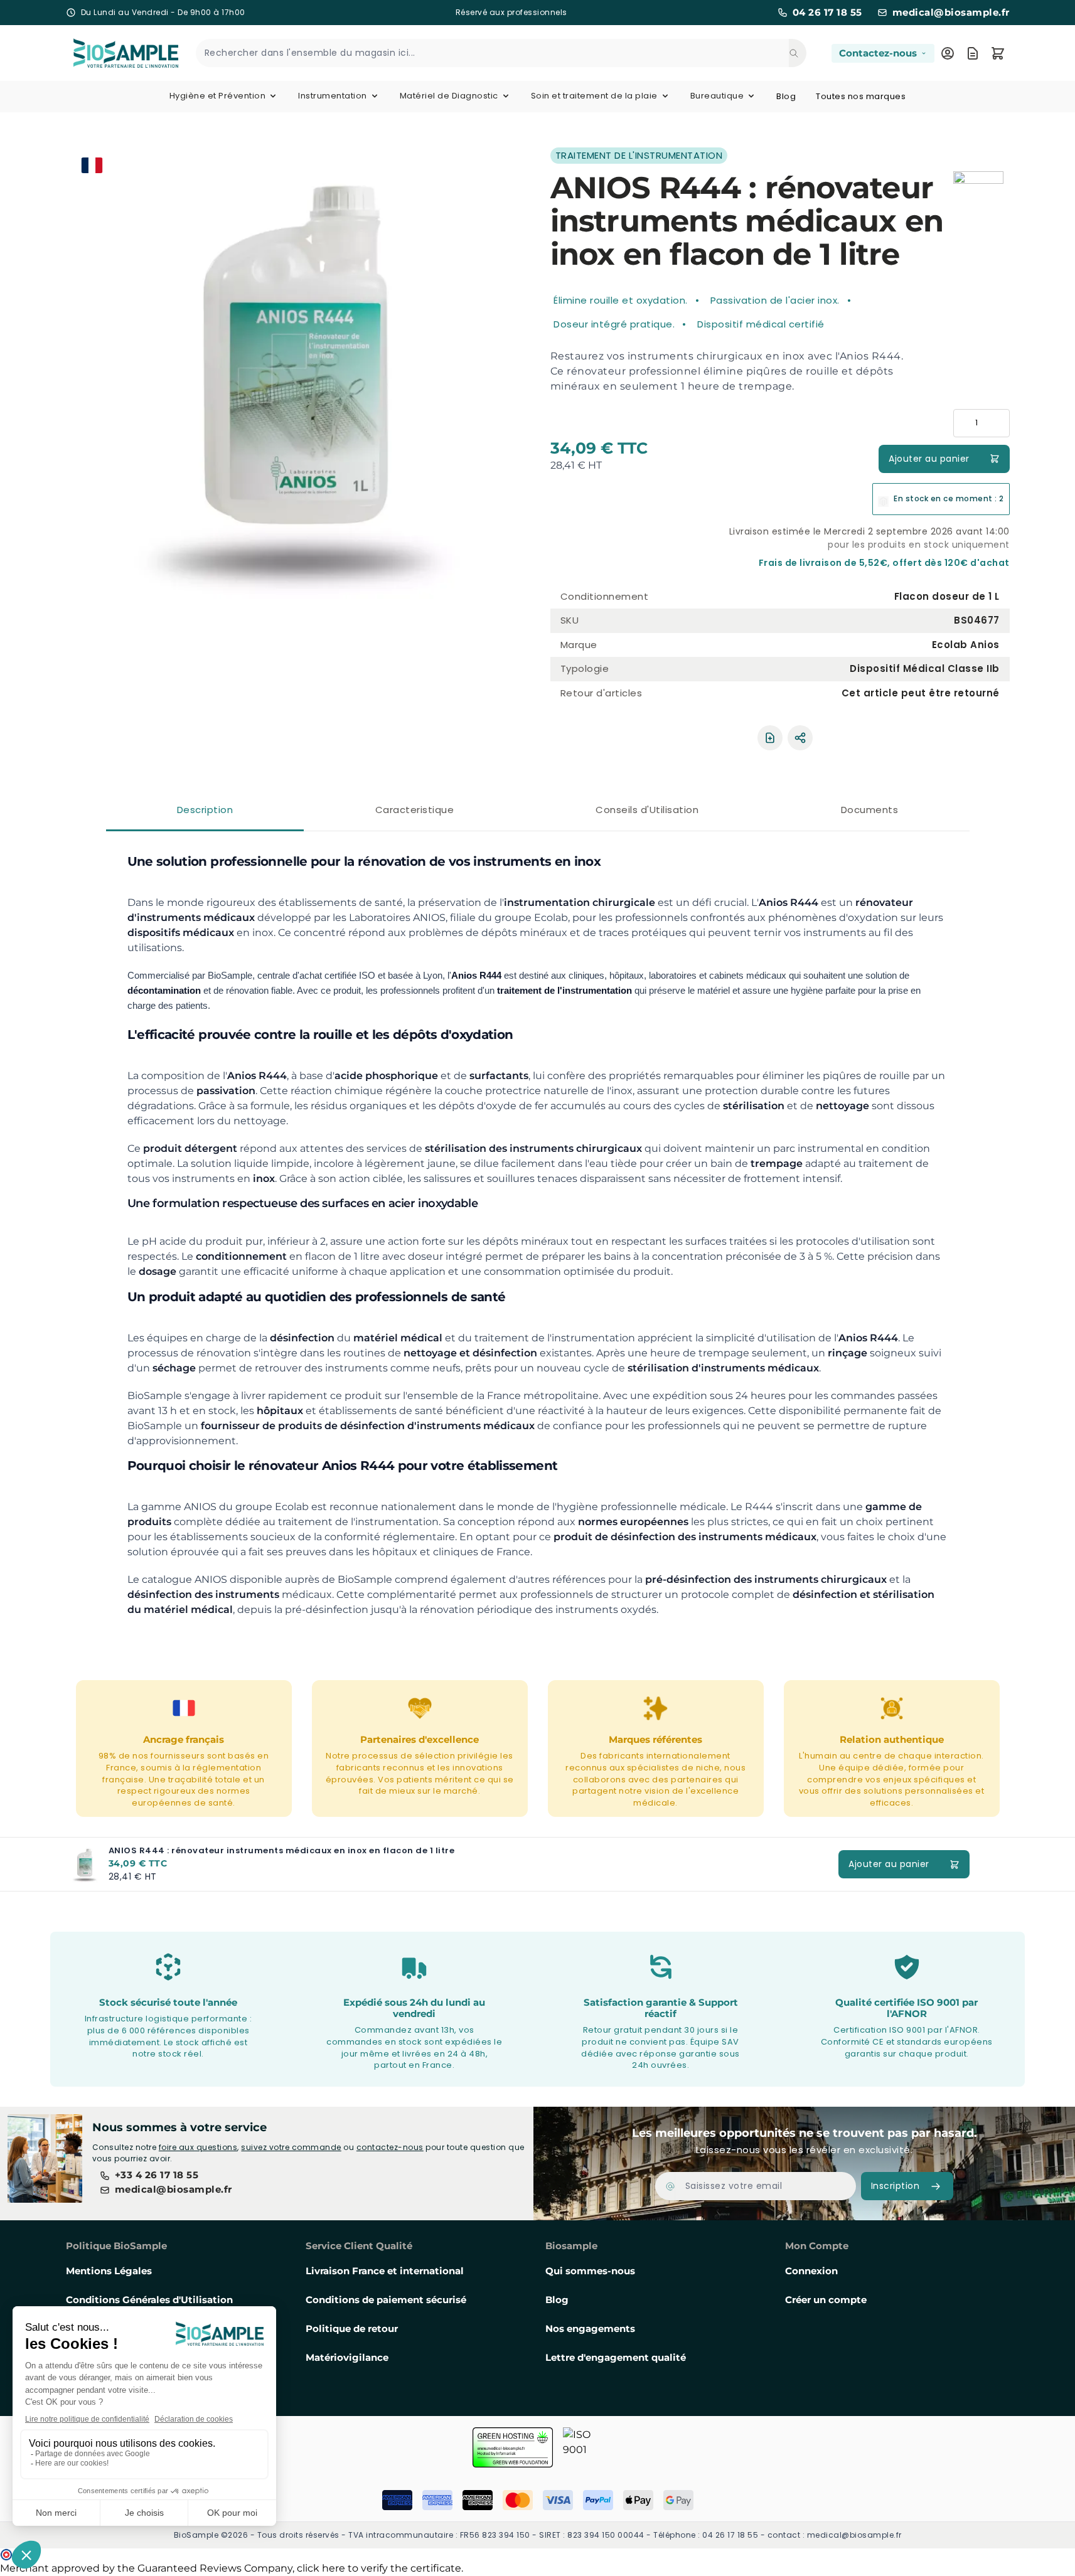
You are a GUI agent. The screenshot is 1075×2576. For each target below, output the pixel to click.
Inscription (896, 2186)
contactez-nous (390, 2147)
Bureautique (717, 96)
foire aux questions (198, 2147)
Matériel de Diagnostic (449, 96)
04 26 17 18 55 (827, 13)
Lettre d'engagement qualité (616, 2357)
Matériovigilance (347, 2357)
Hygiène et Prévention (218, 96)
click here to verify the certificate (379, 2568)
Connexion (811, 2271)
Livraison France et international (385, 2271)
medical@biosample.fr (951, 13)
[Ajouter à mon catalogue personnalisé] (770, 738)
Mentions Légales (109, 2271)
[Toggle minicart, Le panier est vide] (998, 53)
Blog (786, 96)
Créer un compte (826, 2300)
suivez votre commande (291, 2147)
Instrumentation (333, 96)
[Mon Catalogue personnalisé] (973, 53)
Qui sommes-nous (590, 2271)
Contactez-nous (878, 53)
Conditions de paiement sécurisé (386, 2300)
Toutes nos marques (861, 96)
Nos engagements (590, 2329)
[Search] (798, 53)
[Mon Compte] (948, 53)
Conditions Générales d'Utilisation (149, 2300)
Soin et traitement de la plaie (594, 96)
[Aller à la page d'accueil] (111, 53)
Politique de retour (352, 2329)
